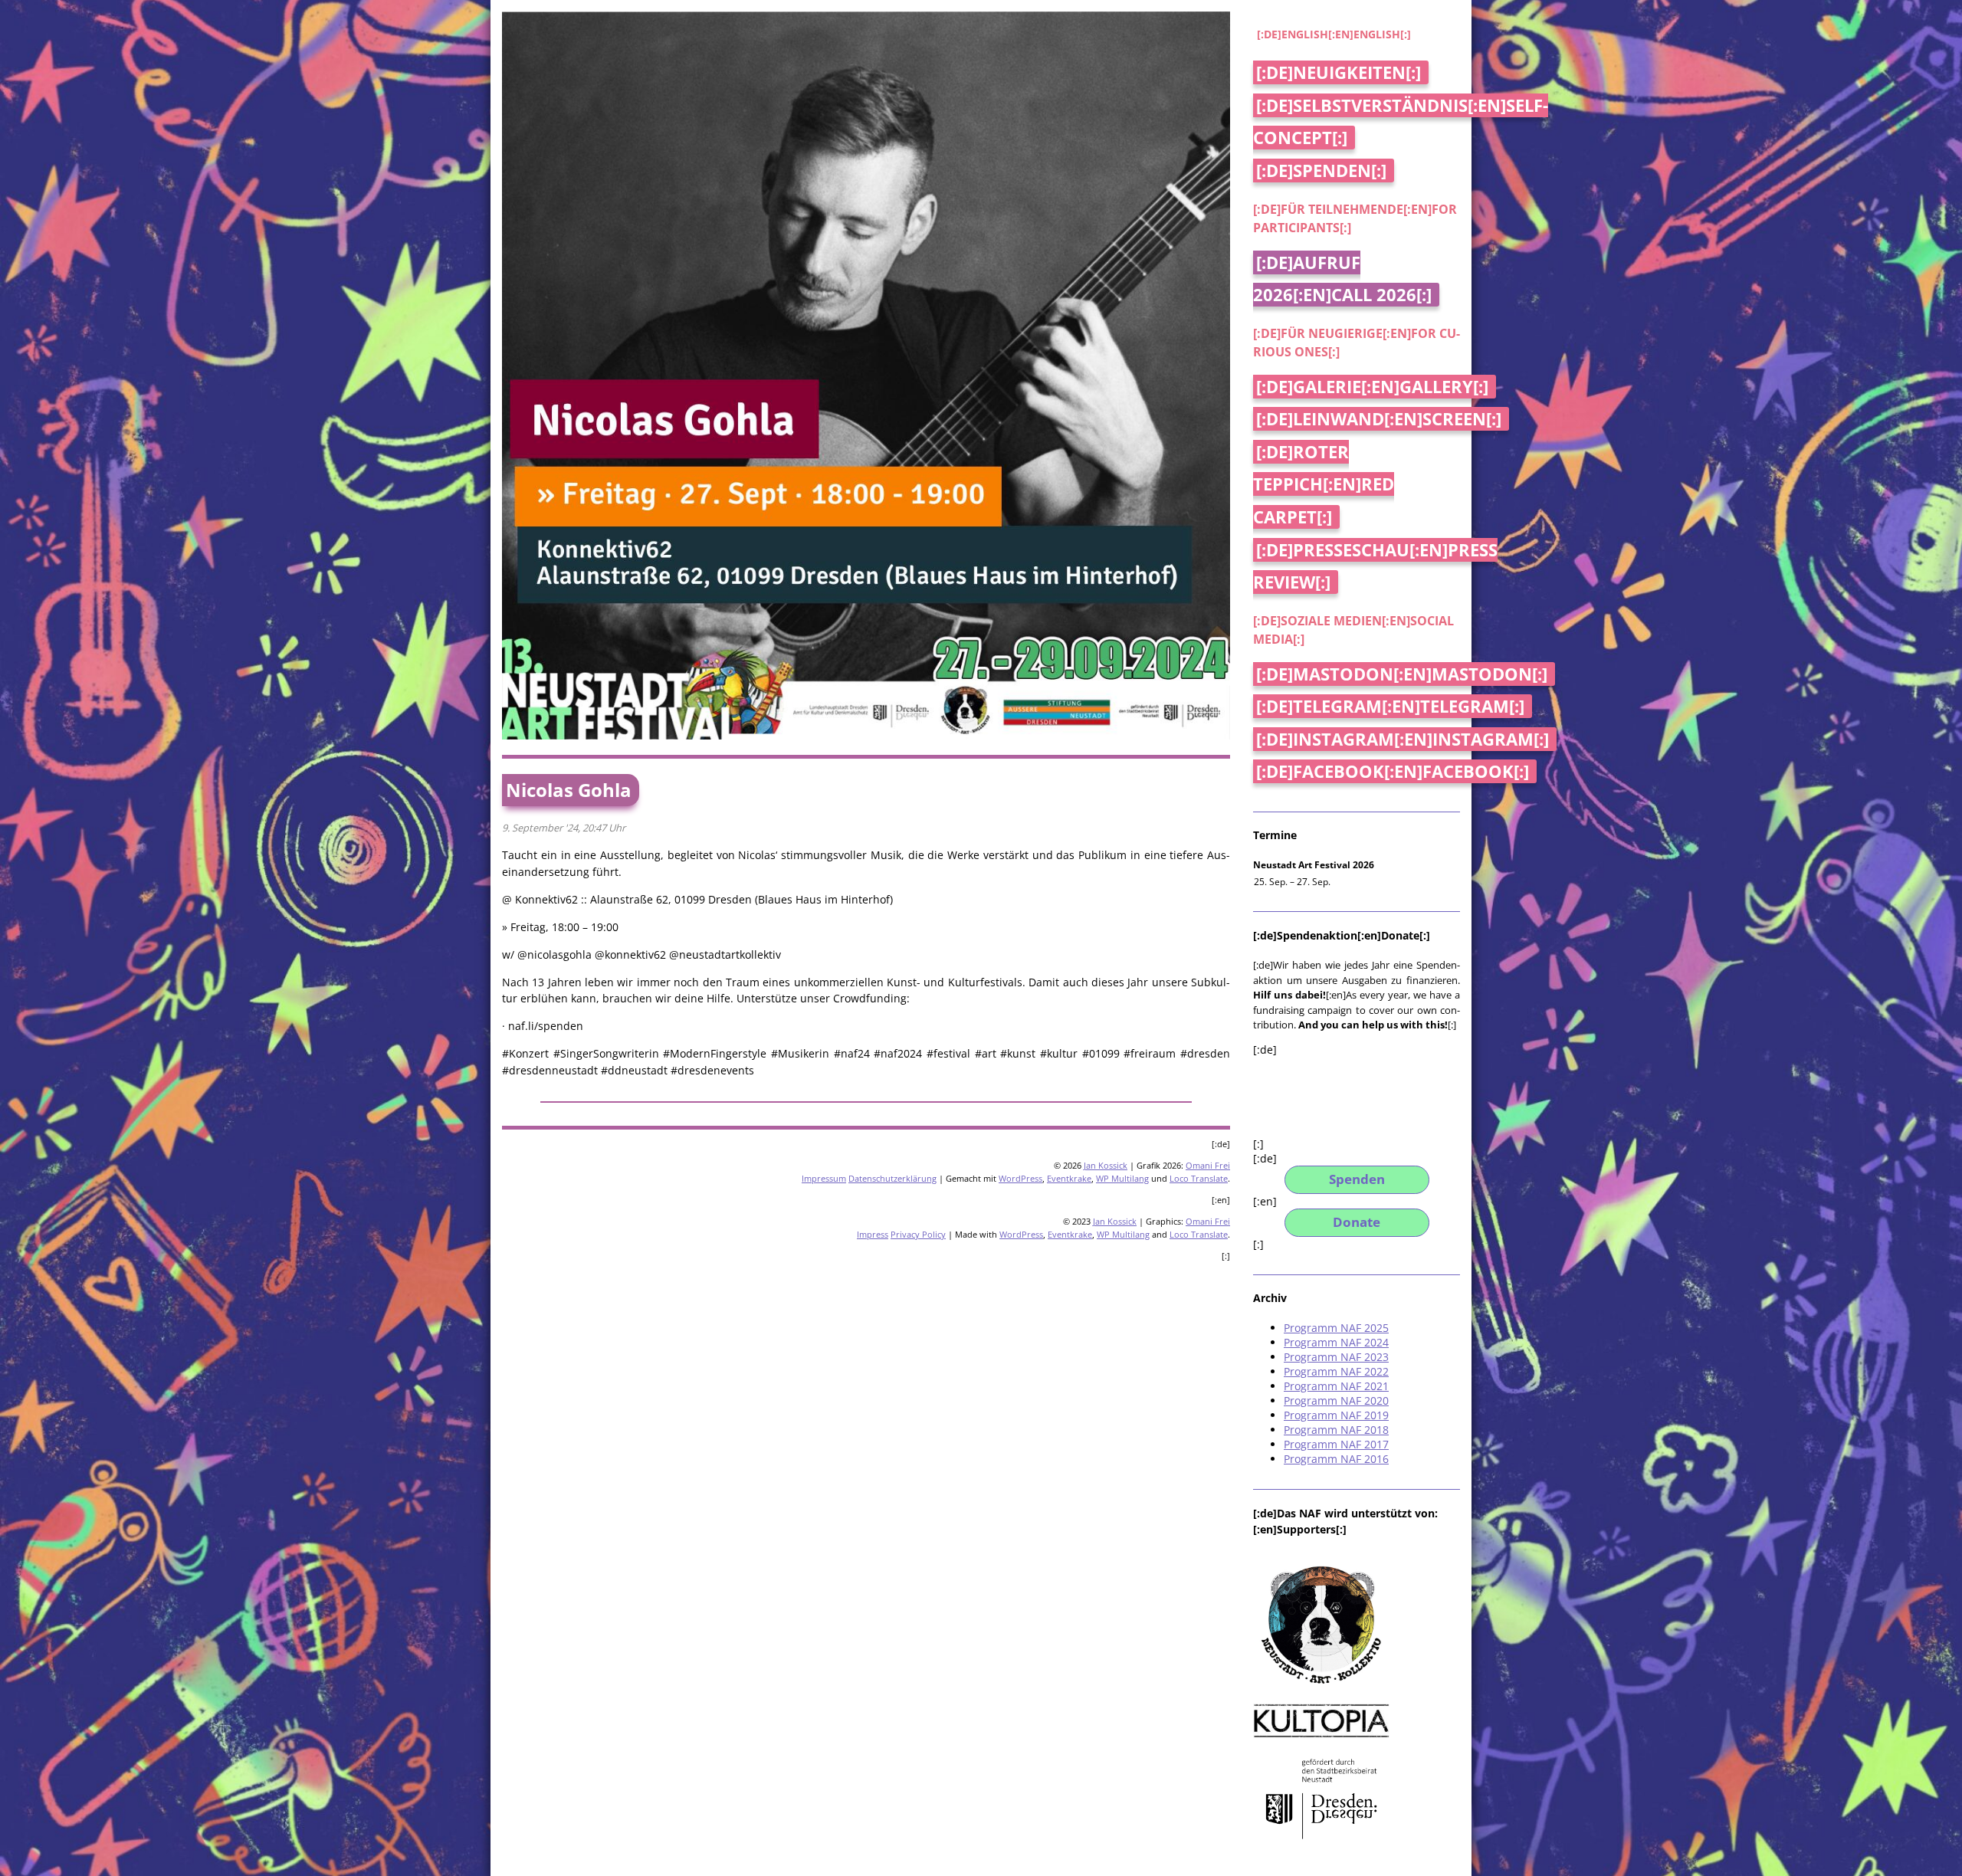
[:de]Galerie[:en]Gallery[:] (1372, 387)
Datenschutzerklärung (892, 1178)
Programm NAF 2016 (1336, 1459)
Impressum (824, 1178)
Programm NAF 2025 (1336, 1328)
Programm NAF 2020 (1336, 1400)
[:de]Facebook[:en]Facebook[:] (1393, 771)
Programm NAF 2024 (1336, 1342)
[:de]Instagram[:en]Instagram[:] (1403, 739)
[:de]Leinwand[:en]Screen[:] (1379, 419)
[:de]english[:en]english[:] (1334, 34)
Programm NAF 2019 (1336, 1415)
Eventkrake (1069, 1178)
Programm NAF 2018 (1336, 1430)
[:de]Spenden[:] (1321, 171)
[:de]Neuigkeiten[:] (1339, 72)
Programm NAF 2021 (1336, 1386)
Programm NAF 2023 (1336, 1357)
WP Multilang (1122, 1178)
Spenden (1357, 1179)
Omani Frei (1208, 1165)
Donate (1357, 1222)
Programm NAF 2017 (1336, 1444)
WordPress (1020, 1178)
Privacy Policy (918, 1234)
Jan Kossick (1106, 1165)
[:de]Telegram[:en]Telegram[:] (1390, 706)
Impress (873, 1234)
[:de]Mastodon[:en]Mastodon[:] (1402, 674)
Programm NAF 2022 (1336, 1371)
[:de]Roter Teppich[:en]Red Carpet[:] (1324, 484)
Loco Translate (1199, 1178)
